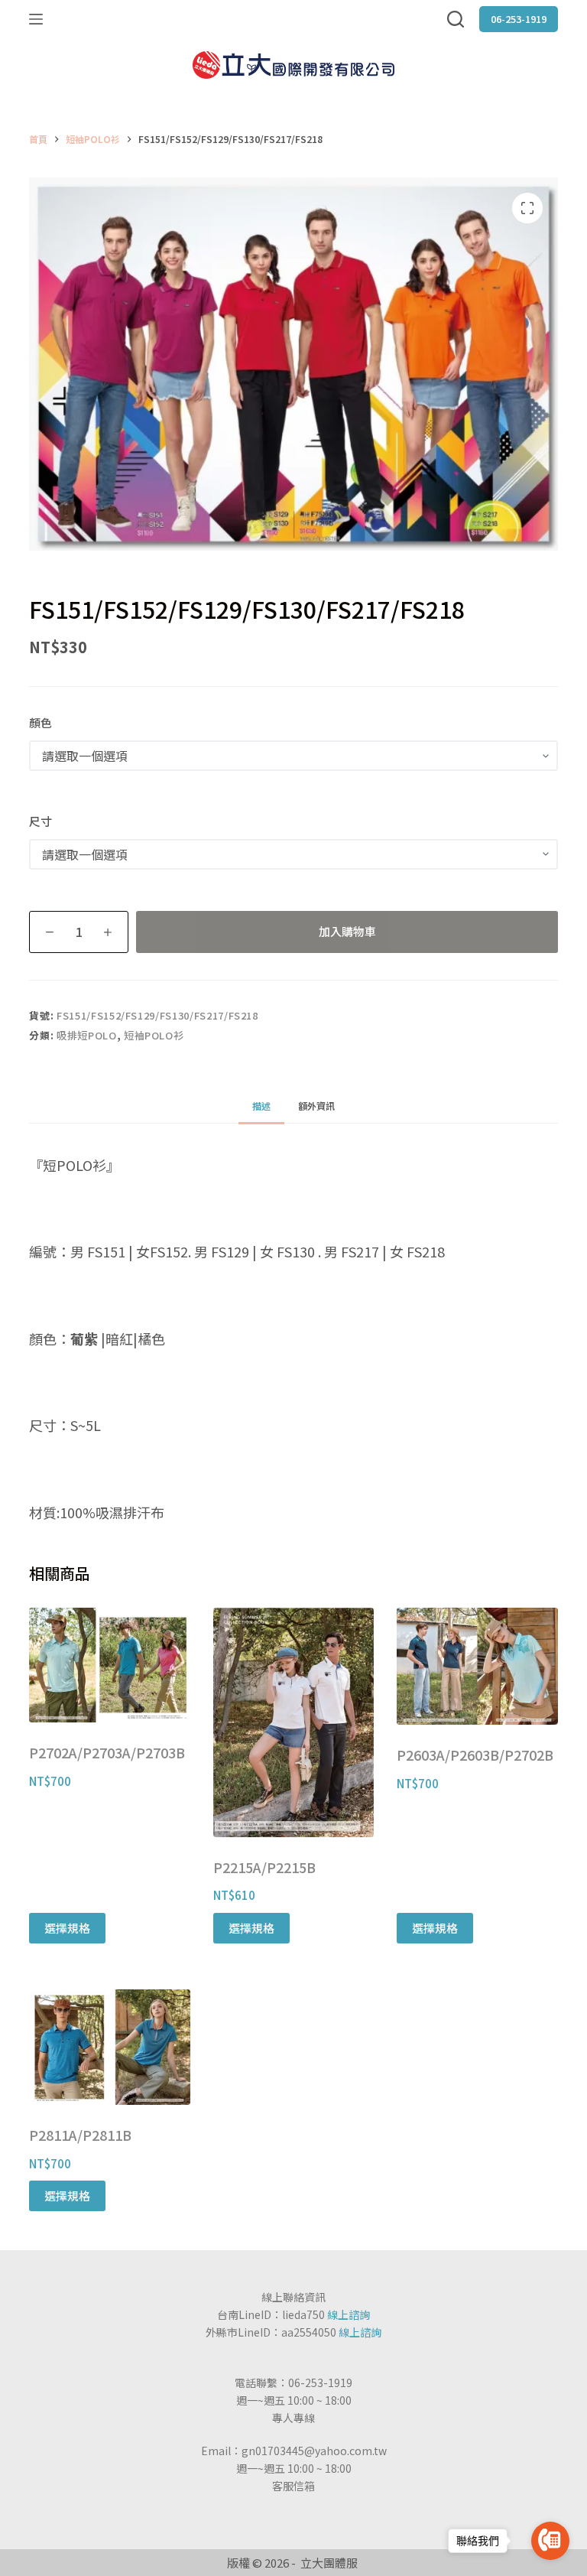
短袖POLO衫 (154, 1035)
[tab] (261, 1106)
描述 (261, 1106)
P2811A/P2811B (80, 2135)
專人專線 (293, 2418)
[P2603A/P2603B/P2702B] (477, 1666)
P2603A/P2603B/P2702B (475, 1755)
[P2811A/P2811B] (109, 2047)
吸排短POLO (87, 1035)
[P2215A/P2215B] (293, 1722)
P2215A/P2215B (264, 1867)
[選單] (36, 19)
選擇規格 (67, 1928)
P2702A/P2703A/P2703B (107, 1752)
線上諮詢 (349, 2314)
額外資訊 (316, 1106)
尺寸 (41, 821)
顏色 (41, 722)
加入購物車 (347, 931)
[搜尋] (456, 19)
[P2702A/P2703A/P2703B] (109, 1665)
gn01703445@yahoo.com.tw (314, 2451)
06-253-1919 (519, 19)
